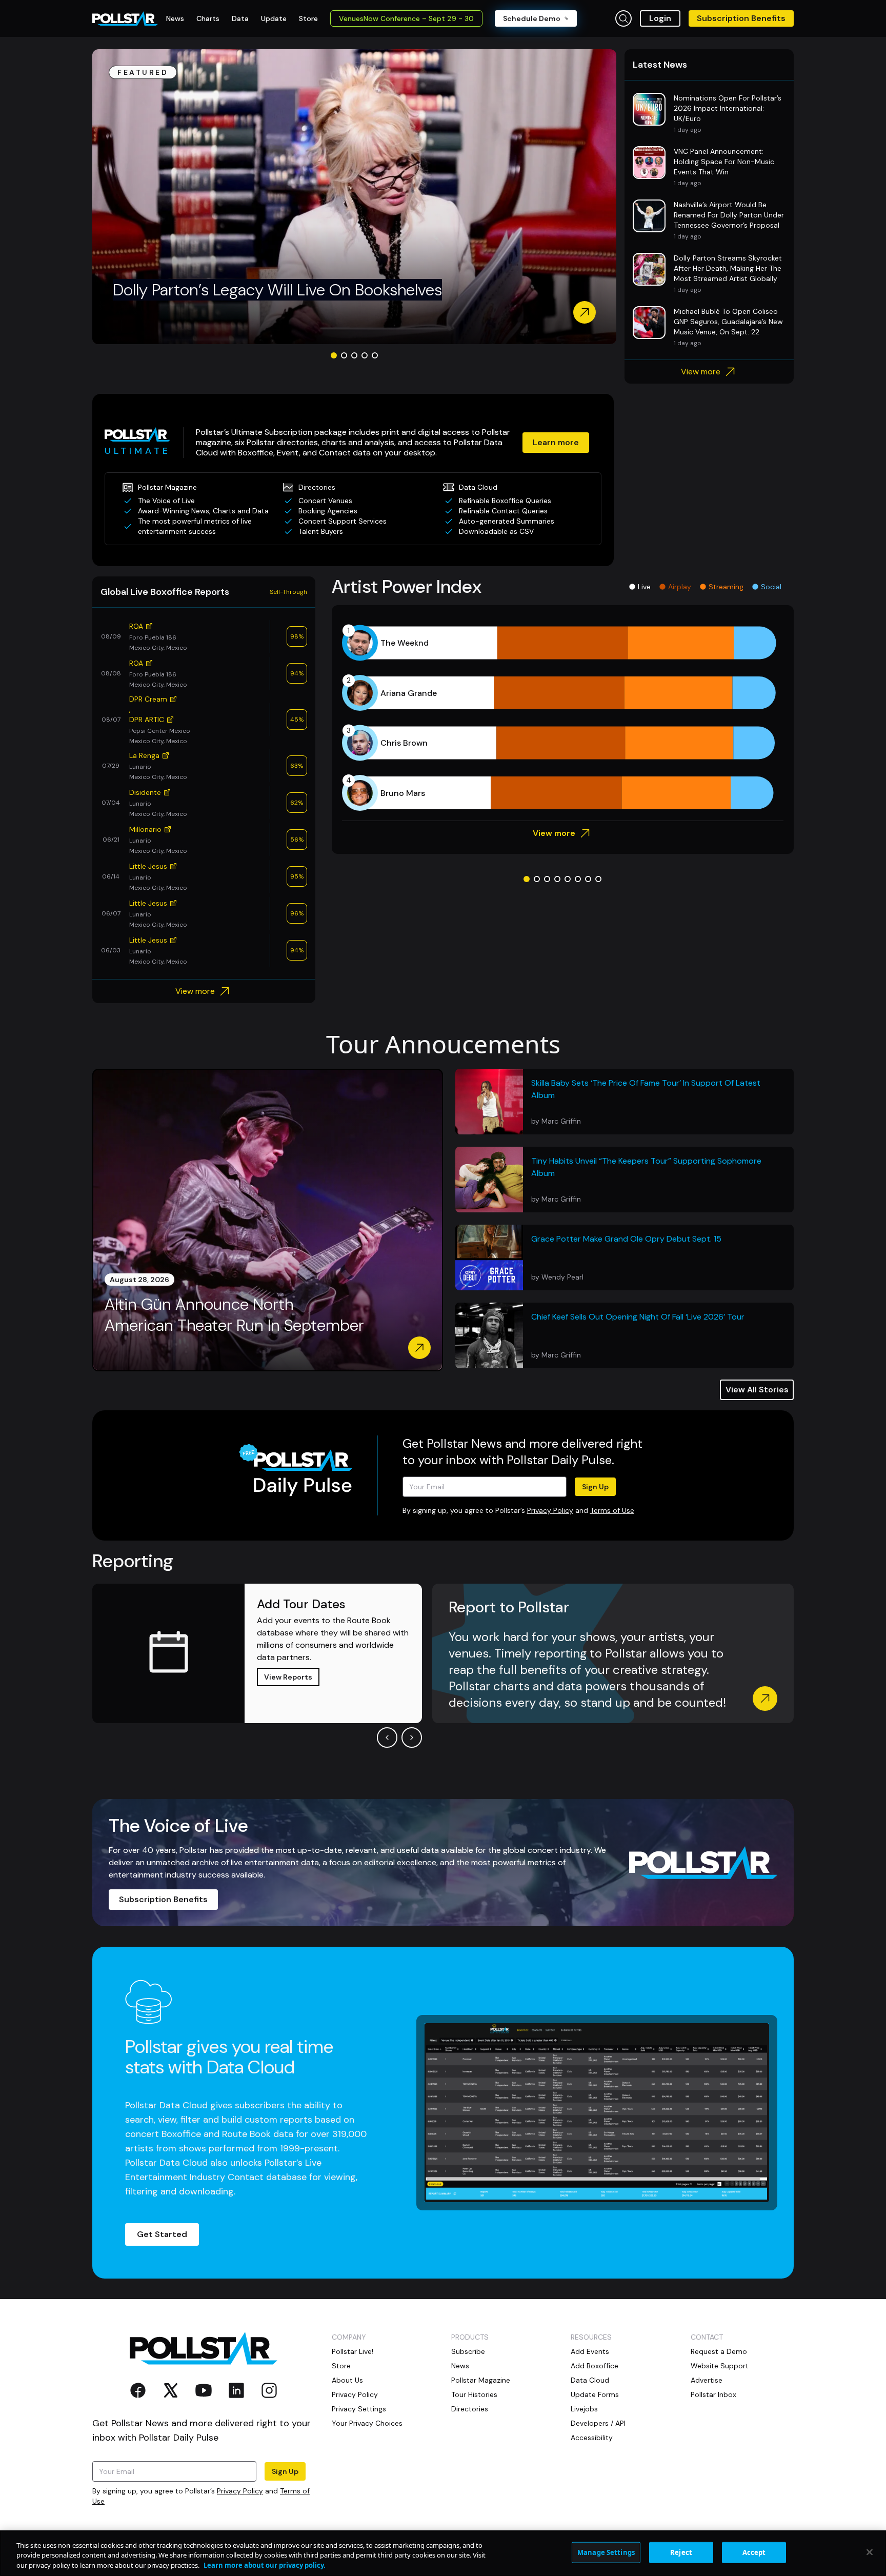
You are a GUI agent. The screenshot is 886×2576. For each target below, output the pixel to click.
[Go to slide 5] (375, 355)
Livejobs (584, 2409)
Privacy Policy (550, 1510)
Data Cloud (590, 2380)
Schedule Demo (532, 18)
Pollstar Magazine (481, 2380)
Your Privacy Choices (367, 2423)
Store (341, 2366)
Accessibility (592, 2438)
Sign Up (595, 1487)
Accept (754, 2552)
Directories (470, 2409)
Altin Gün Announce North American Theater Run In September (234, 1315)
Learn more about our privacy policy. (265, 2565)
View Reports (288, 1677)
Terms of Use (612, 1510)
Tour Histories (474, 2394)
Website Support (720, 2366)
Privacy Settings (359, 2409)
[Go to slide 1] (334, 355)
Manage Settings (606, 2552)
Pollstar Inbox (713, 2394)
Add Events (590, 2351)
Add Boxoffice (595, 2366)
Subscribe (468, 2351)
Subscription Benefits (741, 18)
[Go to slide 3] (354, 355)
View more (701, 372)
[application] (563, 718)
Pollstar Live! (353, 2351)
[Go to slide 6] (578, 879)
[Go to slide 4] (365, 355)
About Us (347, 2380)
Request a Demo (719, 2351)
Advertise (707, 2380)
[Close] (870, 2552)
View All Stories (757, 1390)
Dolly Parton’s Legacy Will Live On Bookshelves (277, 290)
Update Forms (595, 2394)
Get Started (162, 2234)
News (460, 2366)
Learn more (556, 442)
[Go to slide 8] (598, 879)
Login (660, 18)
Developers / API (598, 2423)
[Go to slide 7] (588, 879)
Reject (681, 2552)
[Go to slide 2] (344, 355)
